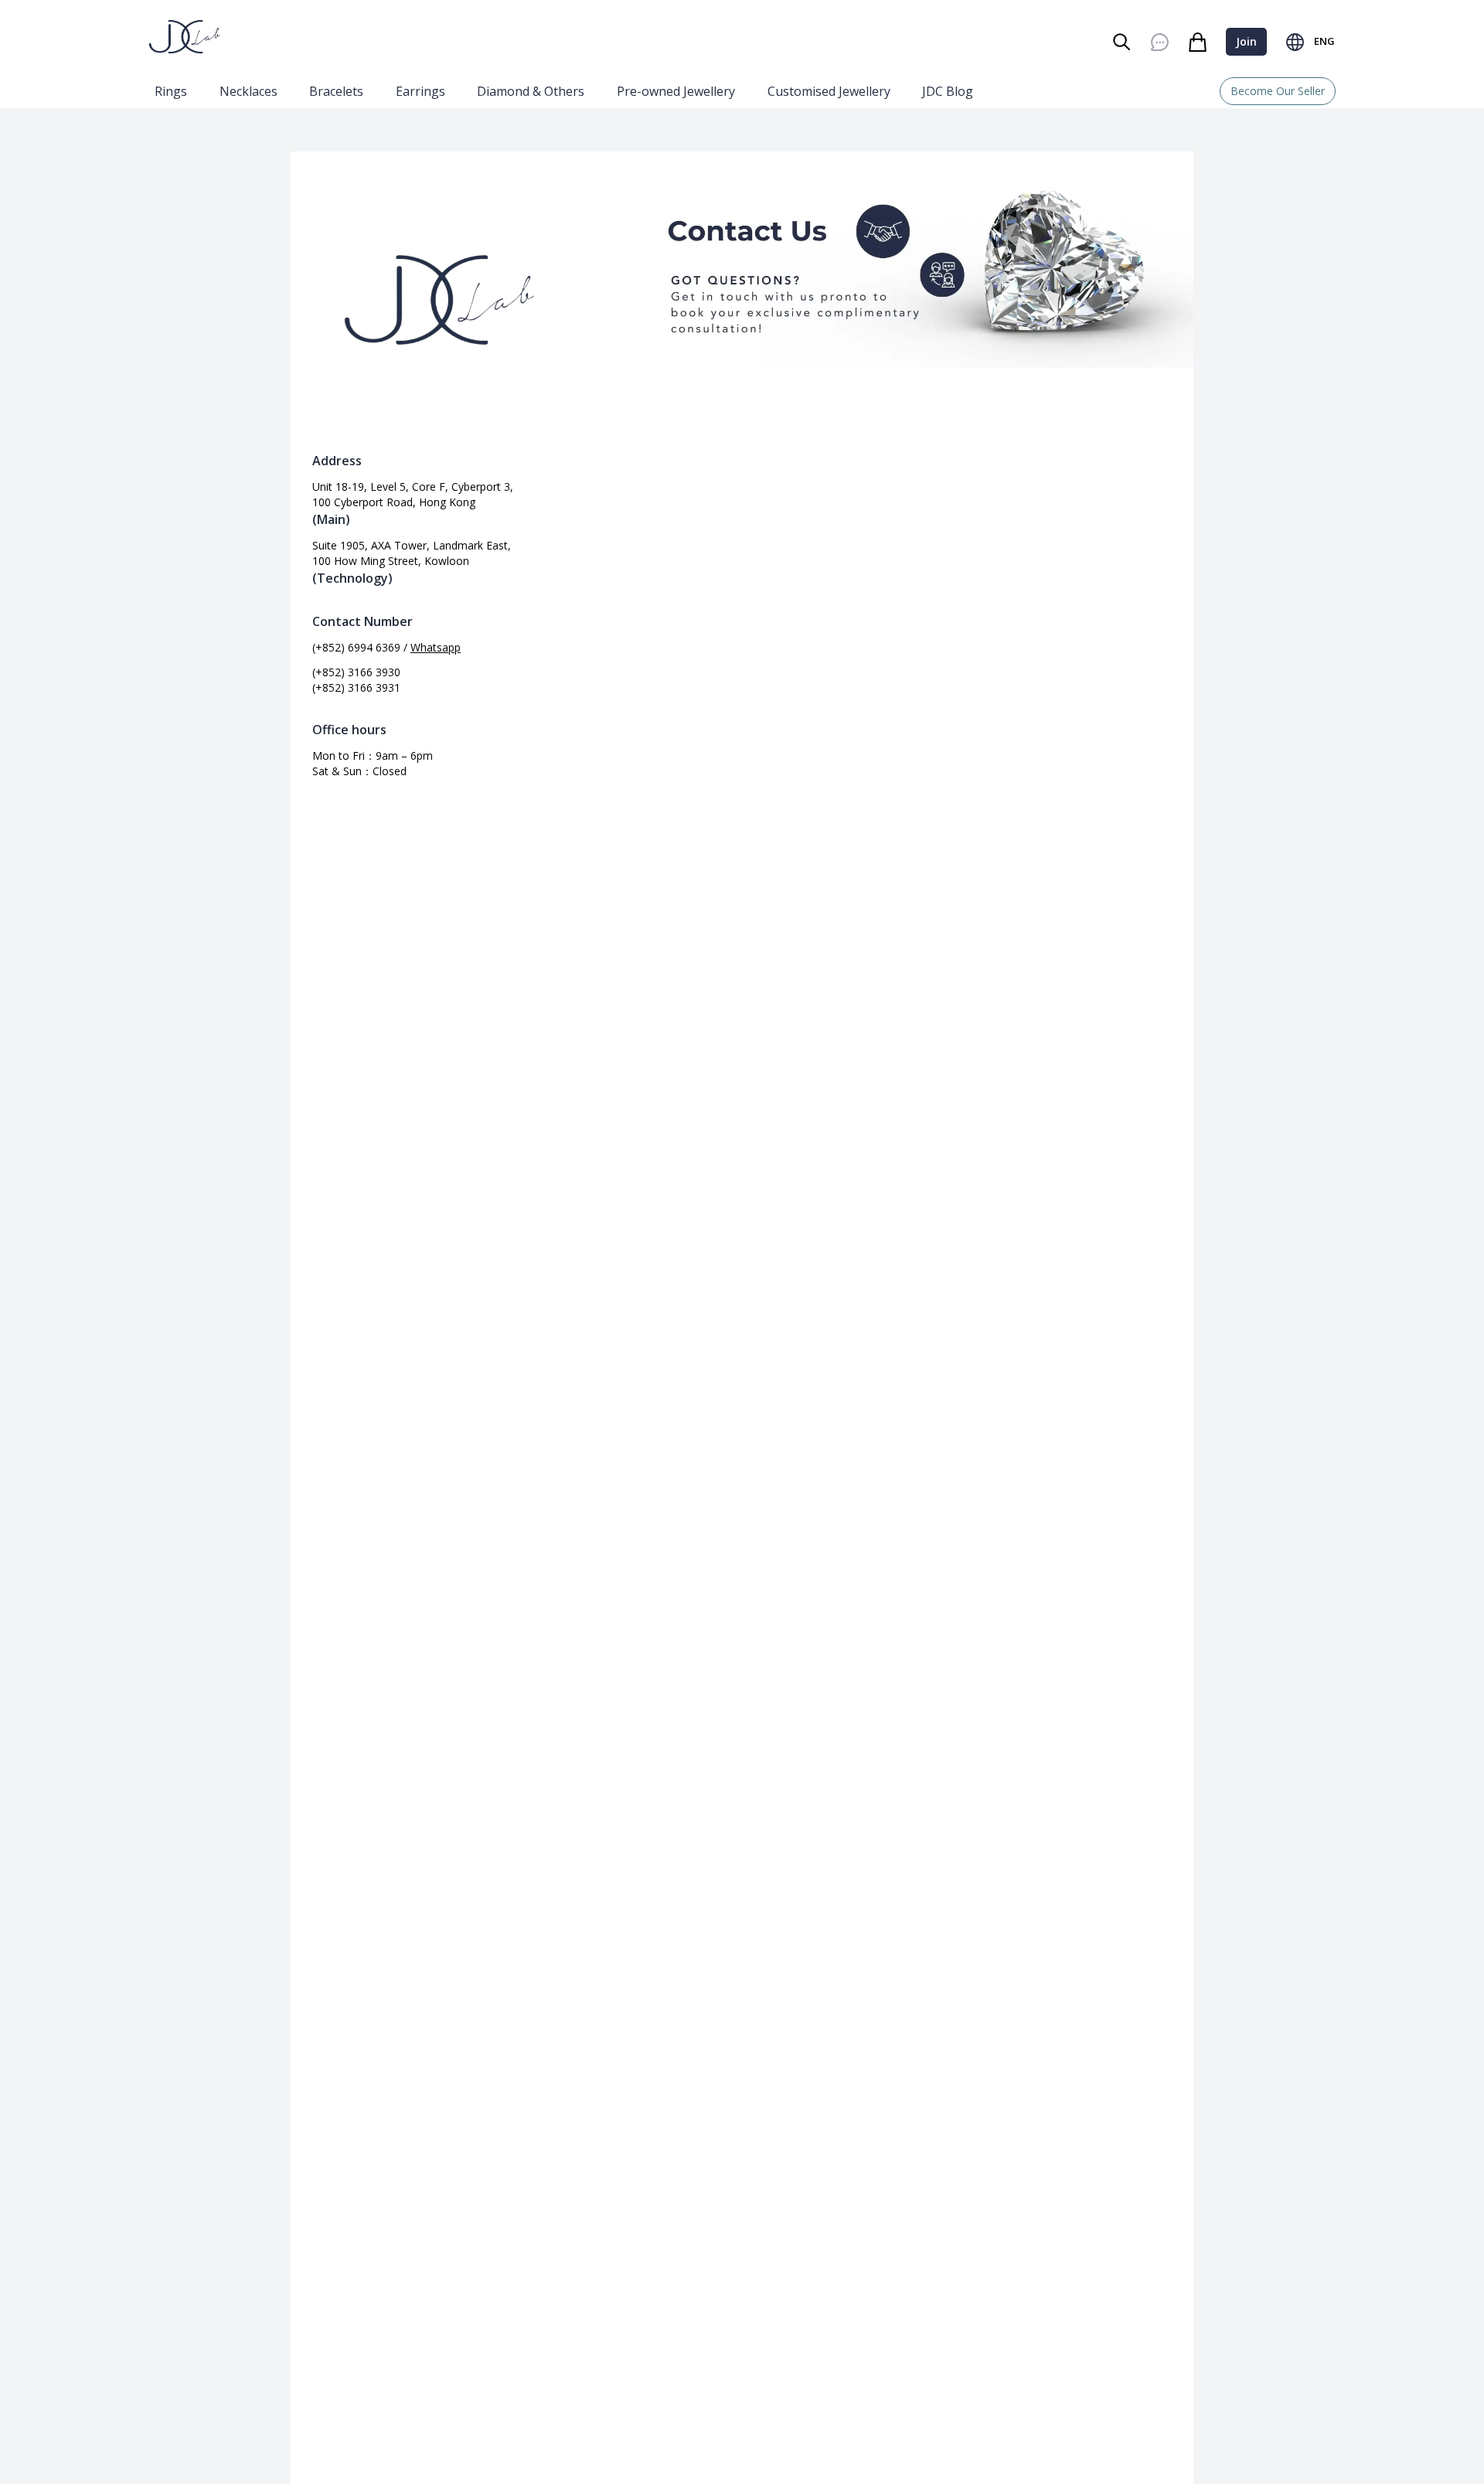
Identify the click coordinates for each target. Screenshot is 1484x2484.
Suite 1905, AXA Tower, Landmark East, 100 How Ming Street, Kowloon (412, 553)
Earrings (420, 91)
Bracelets (336, 91)
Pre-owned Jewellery (676, 91)
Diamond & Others (531, 91)
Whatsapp (436, 647)
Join (1246, 41)
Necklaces (248, 91)
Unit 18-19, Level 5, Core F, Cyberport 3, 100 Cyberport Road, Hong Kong (413, 494)
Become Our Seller (1278, 91)
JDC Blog (948, 91)
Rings (171, 91)
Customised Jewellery (829, 91)
